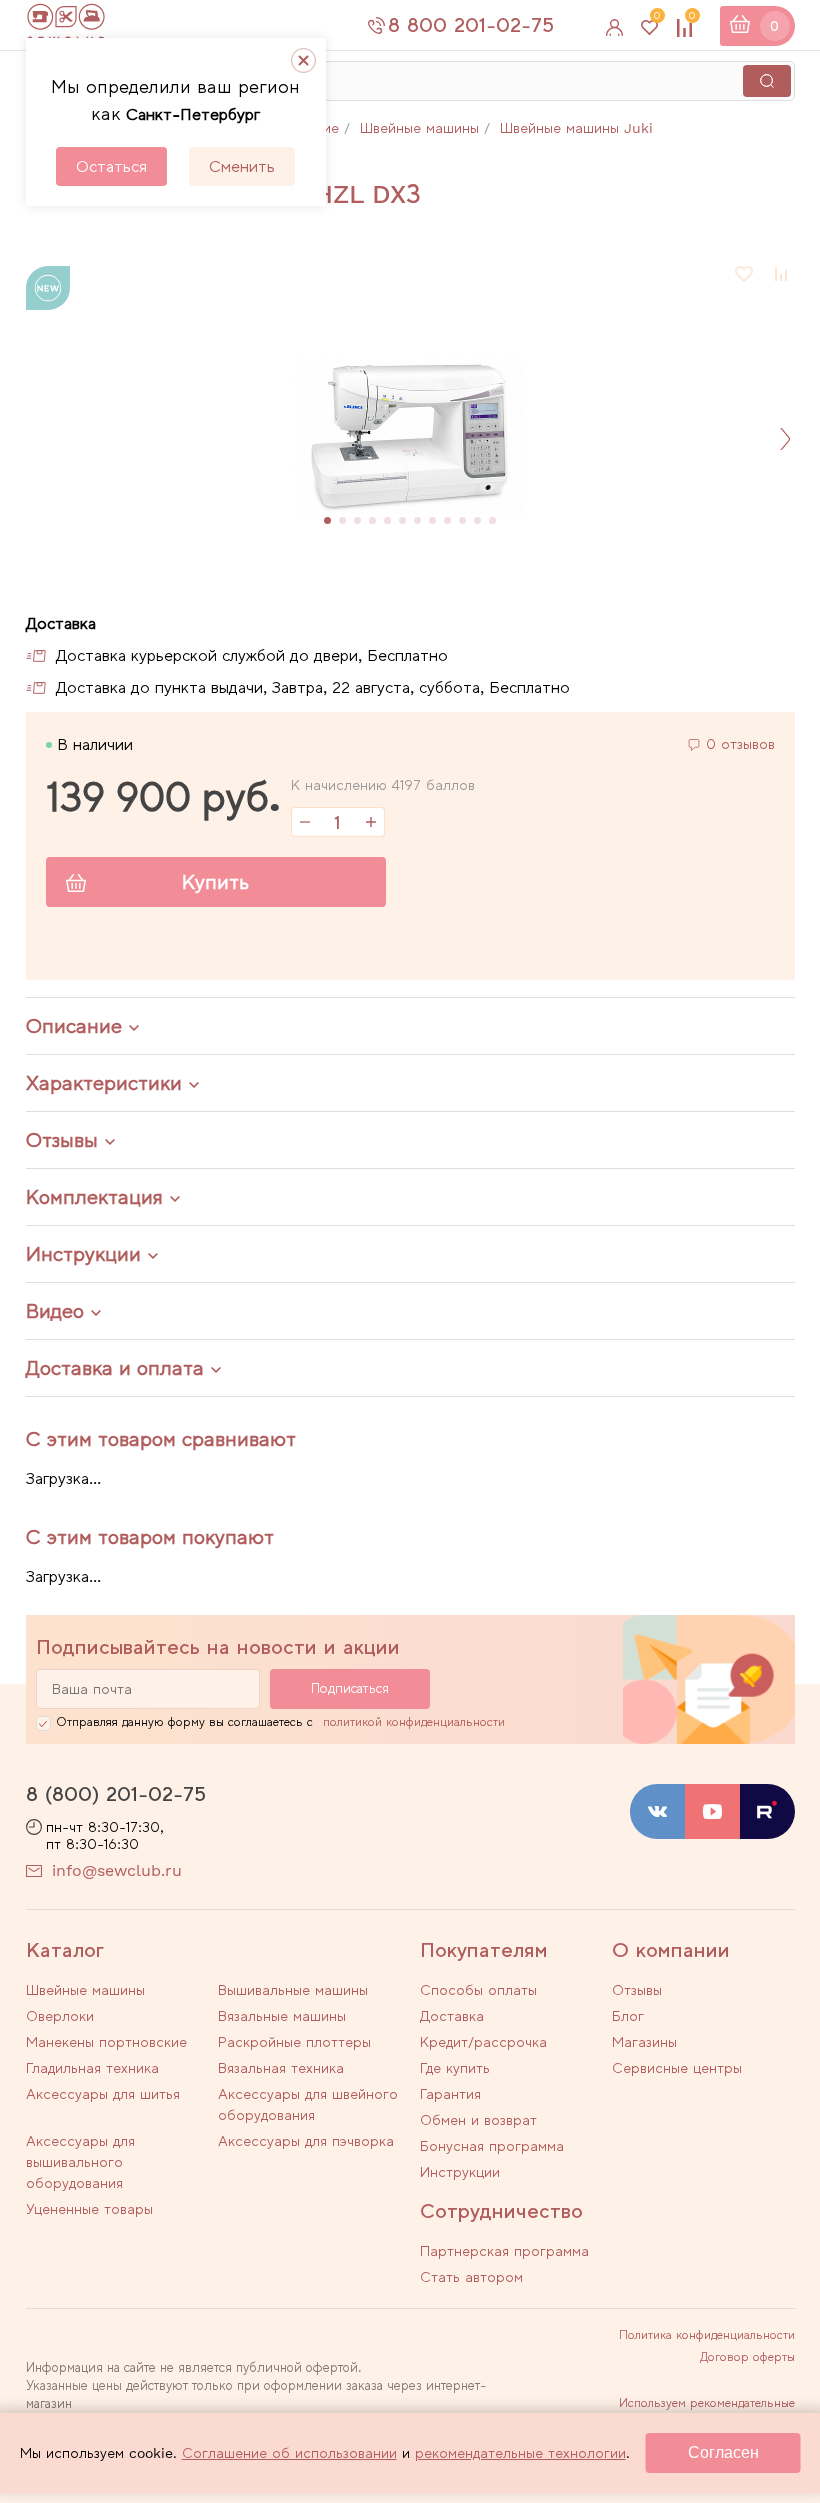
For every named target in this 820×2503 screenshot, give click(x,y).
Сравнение (692, 19)
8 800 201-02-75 (471, 25)
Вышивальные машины (293, 1990)
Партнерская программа (504, 2251)
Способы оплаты (478, 1990)
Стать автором (471, 2277)
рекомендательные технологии (520, 2453)
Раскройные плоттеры (294, 2042)
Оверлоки (60, 2016)
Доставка (452, 2016)
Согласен (723, 2452)
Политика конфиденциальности (707, 2335)
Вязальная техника (281, 2068)
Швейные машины (85, 1990)
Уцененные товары (89, 2209)
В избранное (745, 274)
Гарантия (450, 2094)
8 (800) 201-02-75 (116, 1794)
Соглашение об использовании (289, 2453)
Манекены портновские (106, 2042)
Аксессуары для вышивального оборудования (80, 2162)
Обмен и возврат (478, 2120)
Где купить (455, 2068)
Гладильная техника (92, 2068)
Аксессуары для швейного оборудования (308, 2104)
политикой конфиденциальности (414, 1722)
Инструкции (460, 2172)
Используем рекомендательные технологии (707, 2409)
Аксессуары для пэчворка (306, 2141)
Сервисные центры (677, 2068)
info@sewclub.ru (117, 1870)
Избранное (657, 19)
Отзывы (637, 1990)
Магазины (644, 2042)
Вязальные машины (282, 2016)
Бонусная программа (492, 2146)
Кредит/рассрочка (483, 2042)
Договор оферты (747, 2357)
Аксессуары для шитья (103, 2094)
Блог (628, 2016)
